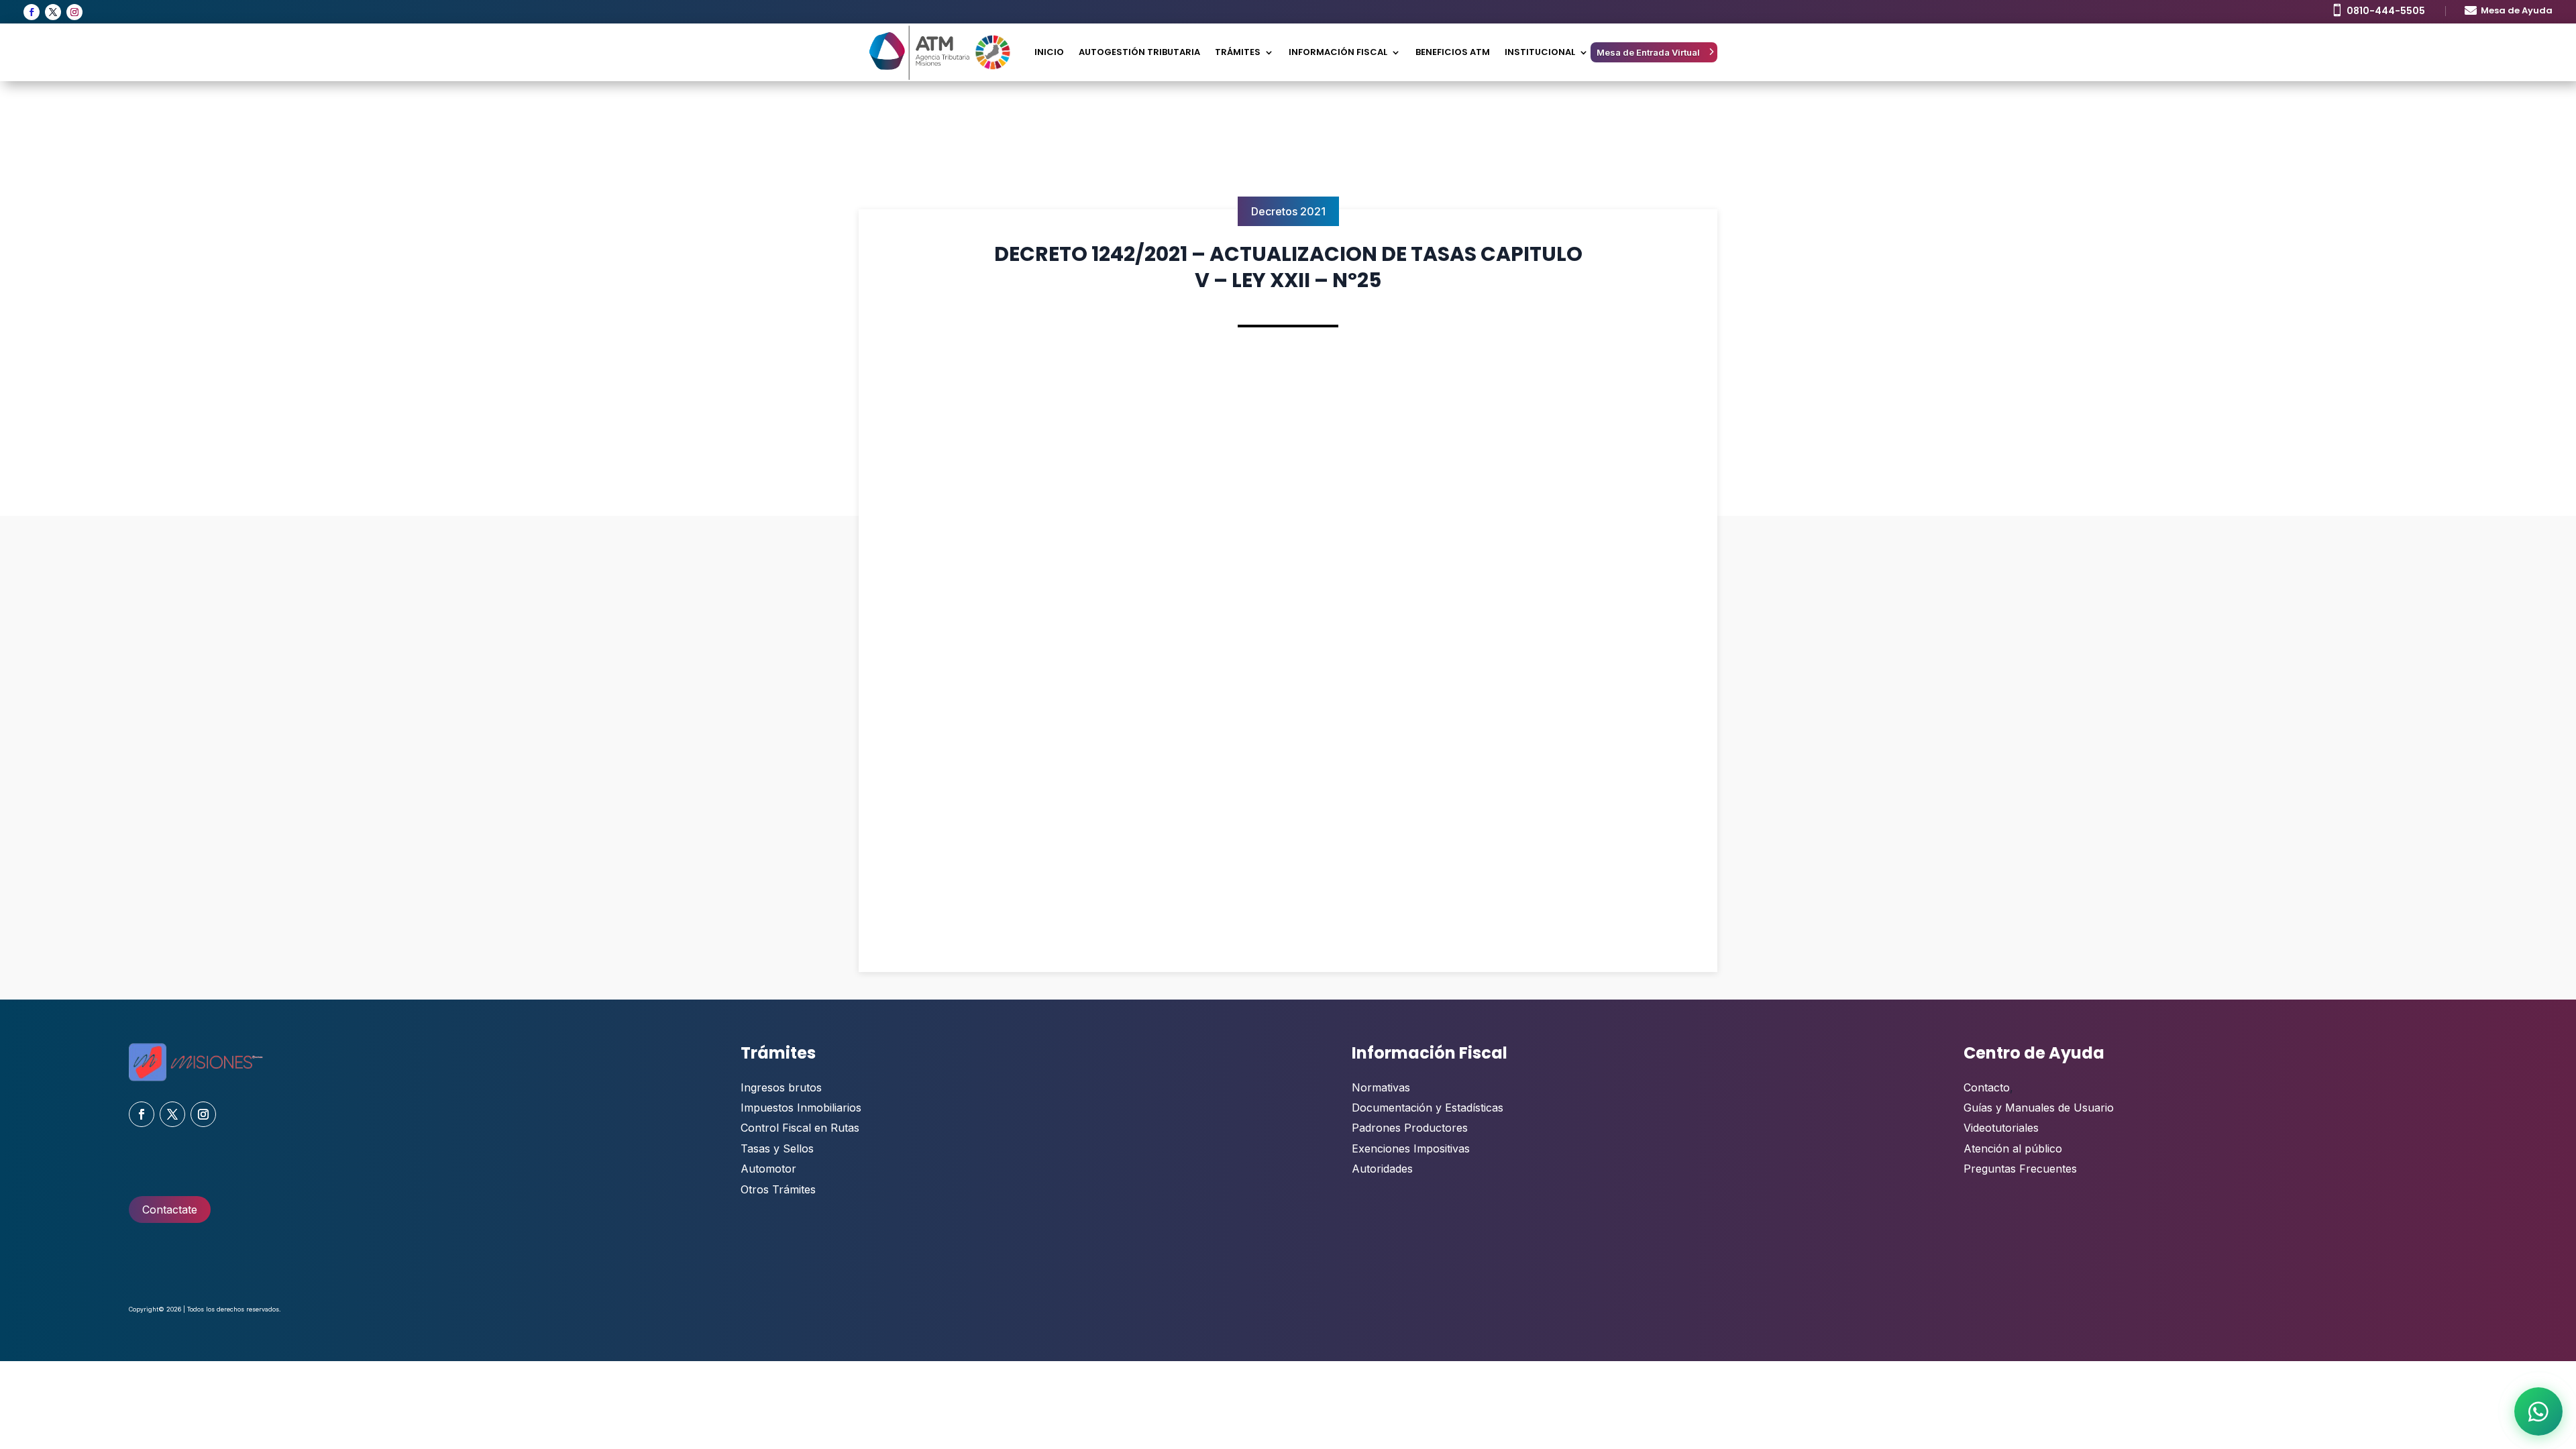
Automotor (768, 1169)
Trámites (1238, 52)
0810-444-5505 (2386, 11)
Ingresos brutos (781, 1087)
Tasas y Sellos (777, 1148)
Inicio (1049, 52)
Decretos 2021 (1288, 211)
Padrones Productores (1410, 1128)
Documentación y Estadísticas (1428, 1108)
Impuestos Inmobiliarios (801, 1108)
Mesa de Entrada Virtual (1648, 52)
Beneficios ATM (1453, 52)
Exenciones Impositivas (1411, 1148)
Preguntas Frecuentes (2020, 1169)
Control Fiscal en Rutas (800, 1128)
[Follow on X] (53, 12)
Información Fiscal (1338, 52)
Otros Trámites (778, 1189)
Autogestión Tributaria (1139, 52)
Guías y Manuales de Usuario (2039, 1108)
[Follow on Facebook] (32, 12)
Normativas (1381, 1087)
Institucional (1540, 52)
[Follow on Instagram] (74, 12)
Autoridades (1382, 1169)
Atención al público (2013, 1148)
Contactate (170, 1210)
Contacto (1987, 1087)
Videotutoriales (2001, 1128)
